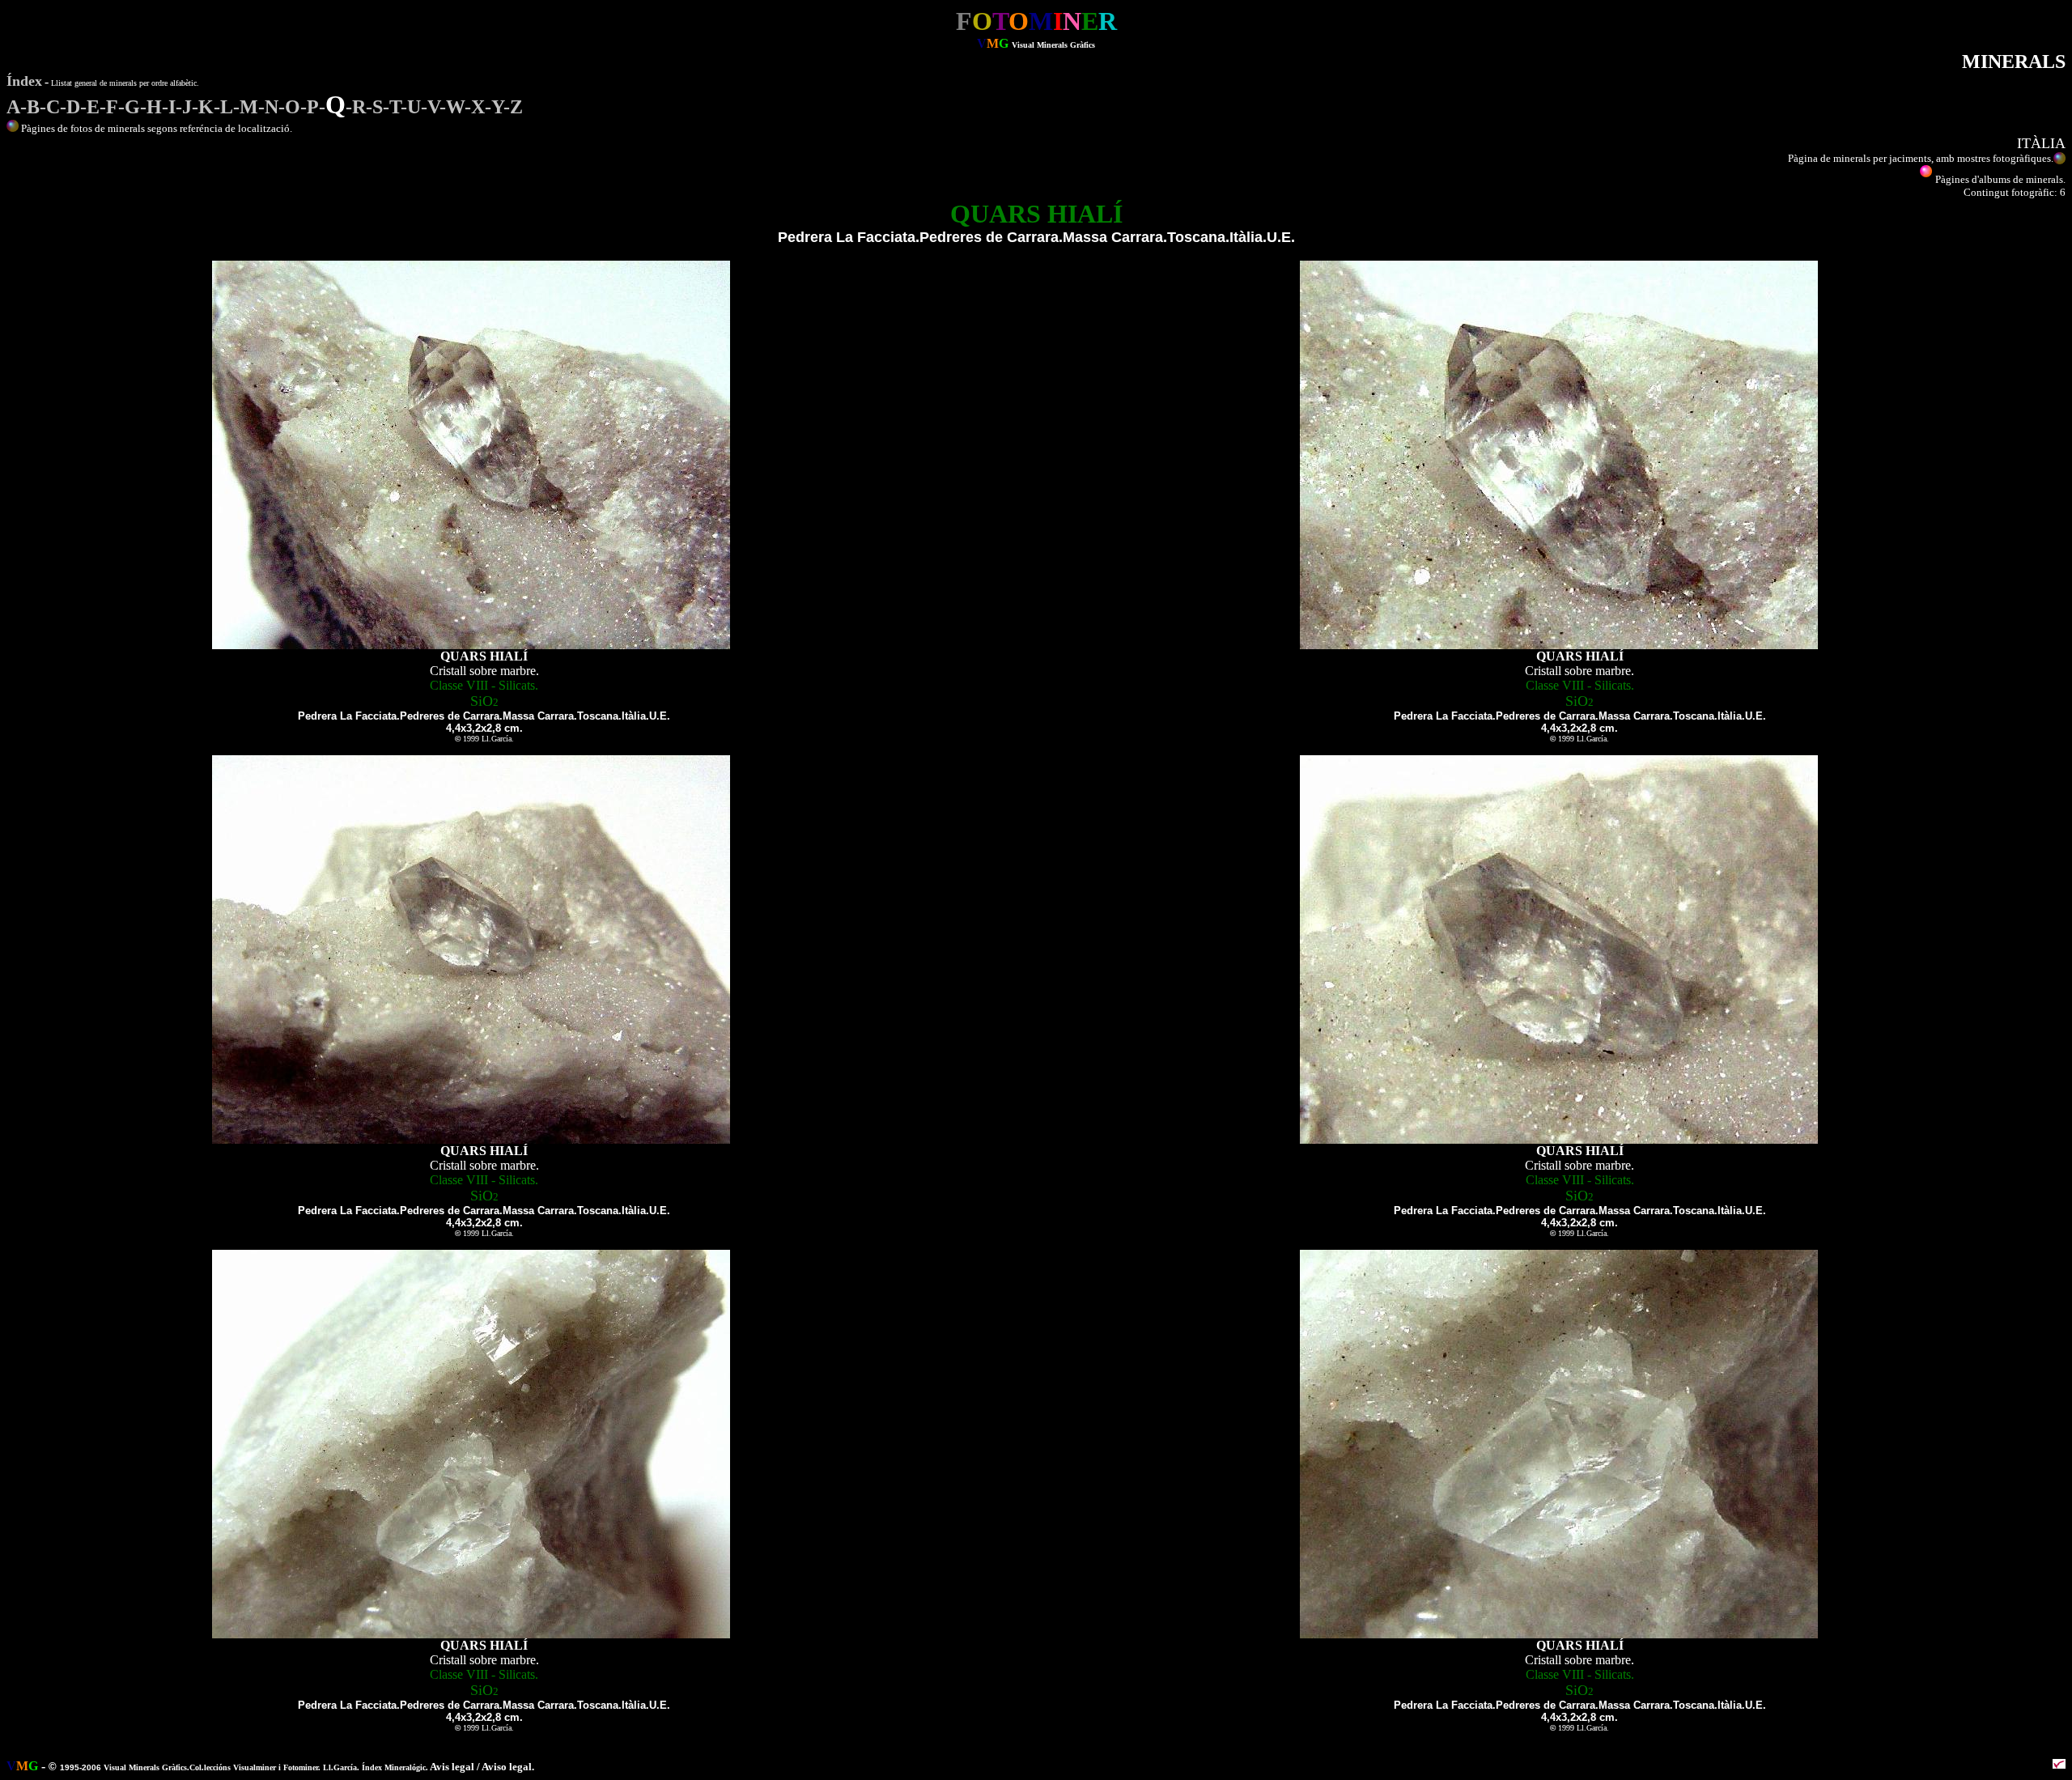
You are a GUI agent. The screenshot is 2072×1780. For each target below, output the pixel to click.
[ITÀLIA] (13, 128)
